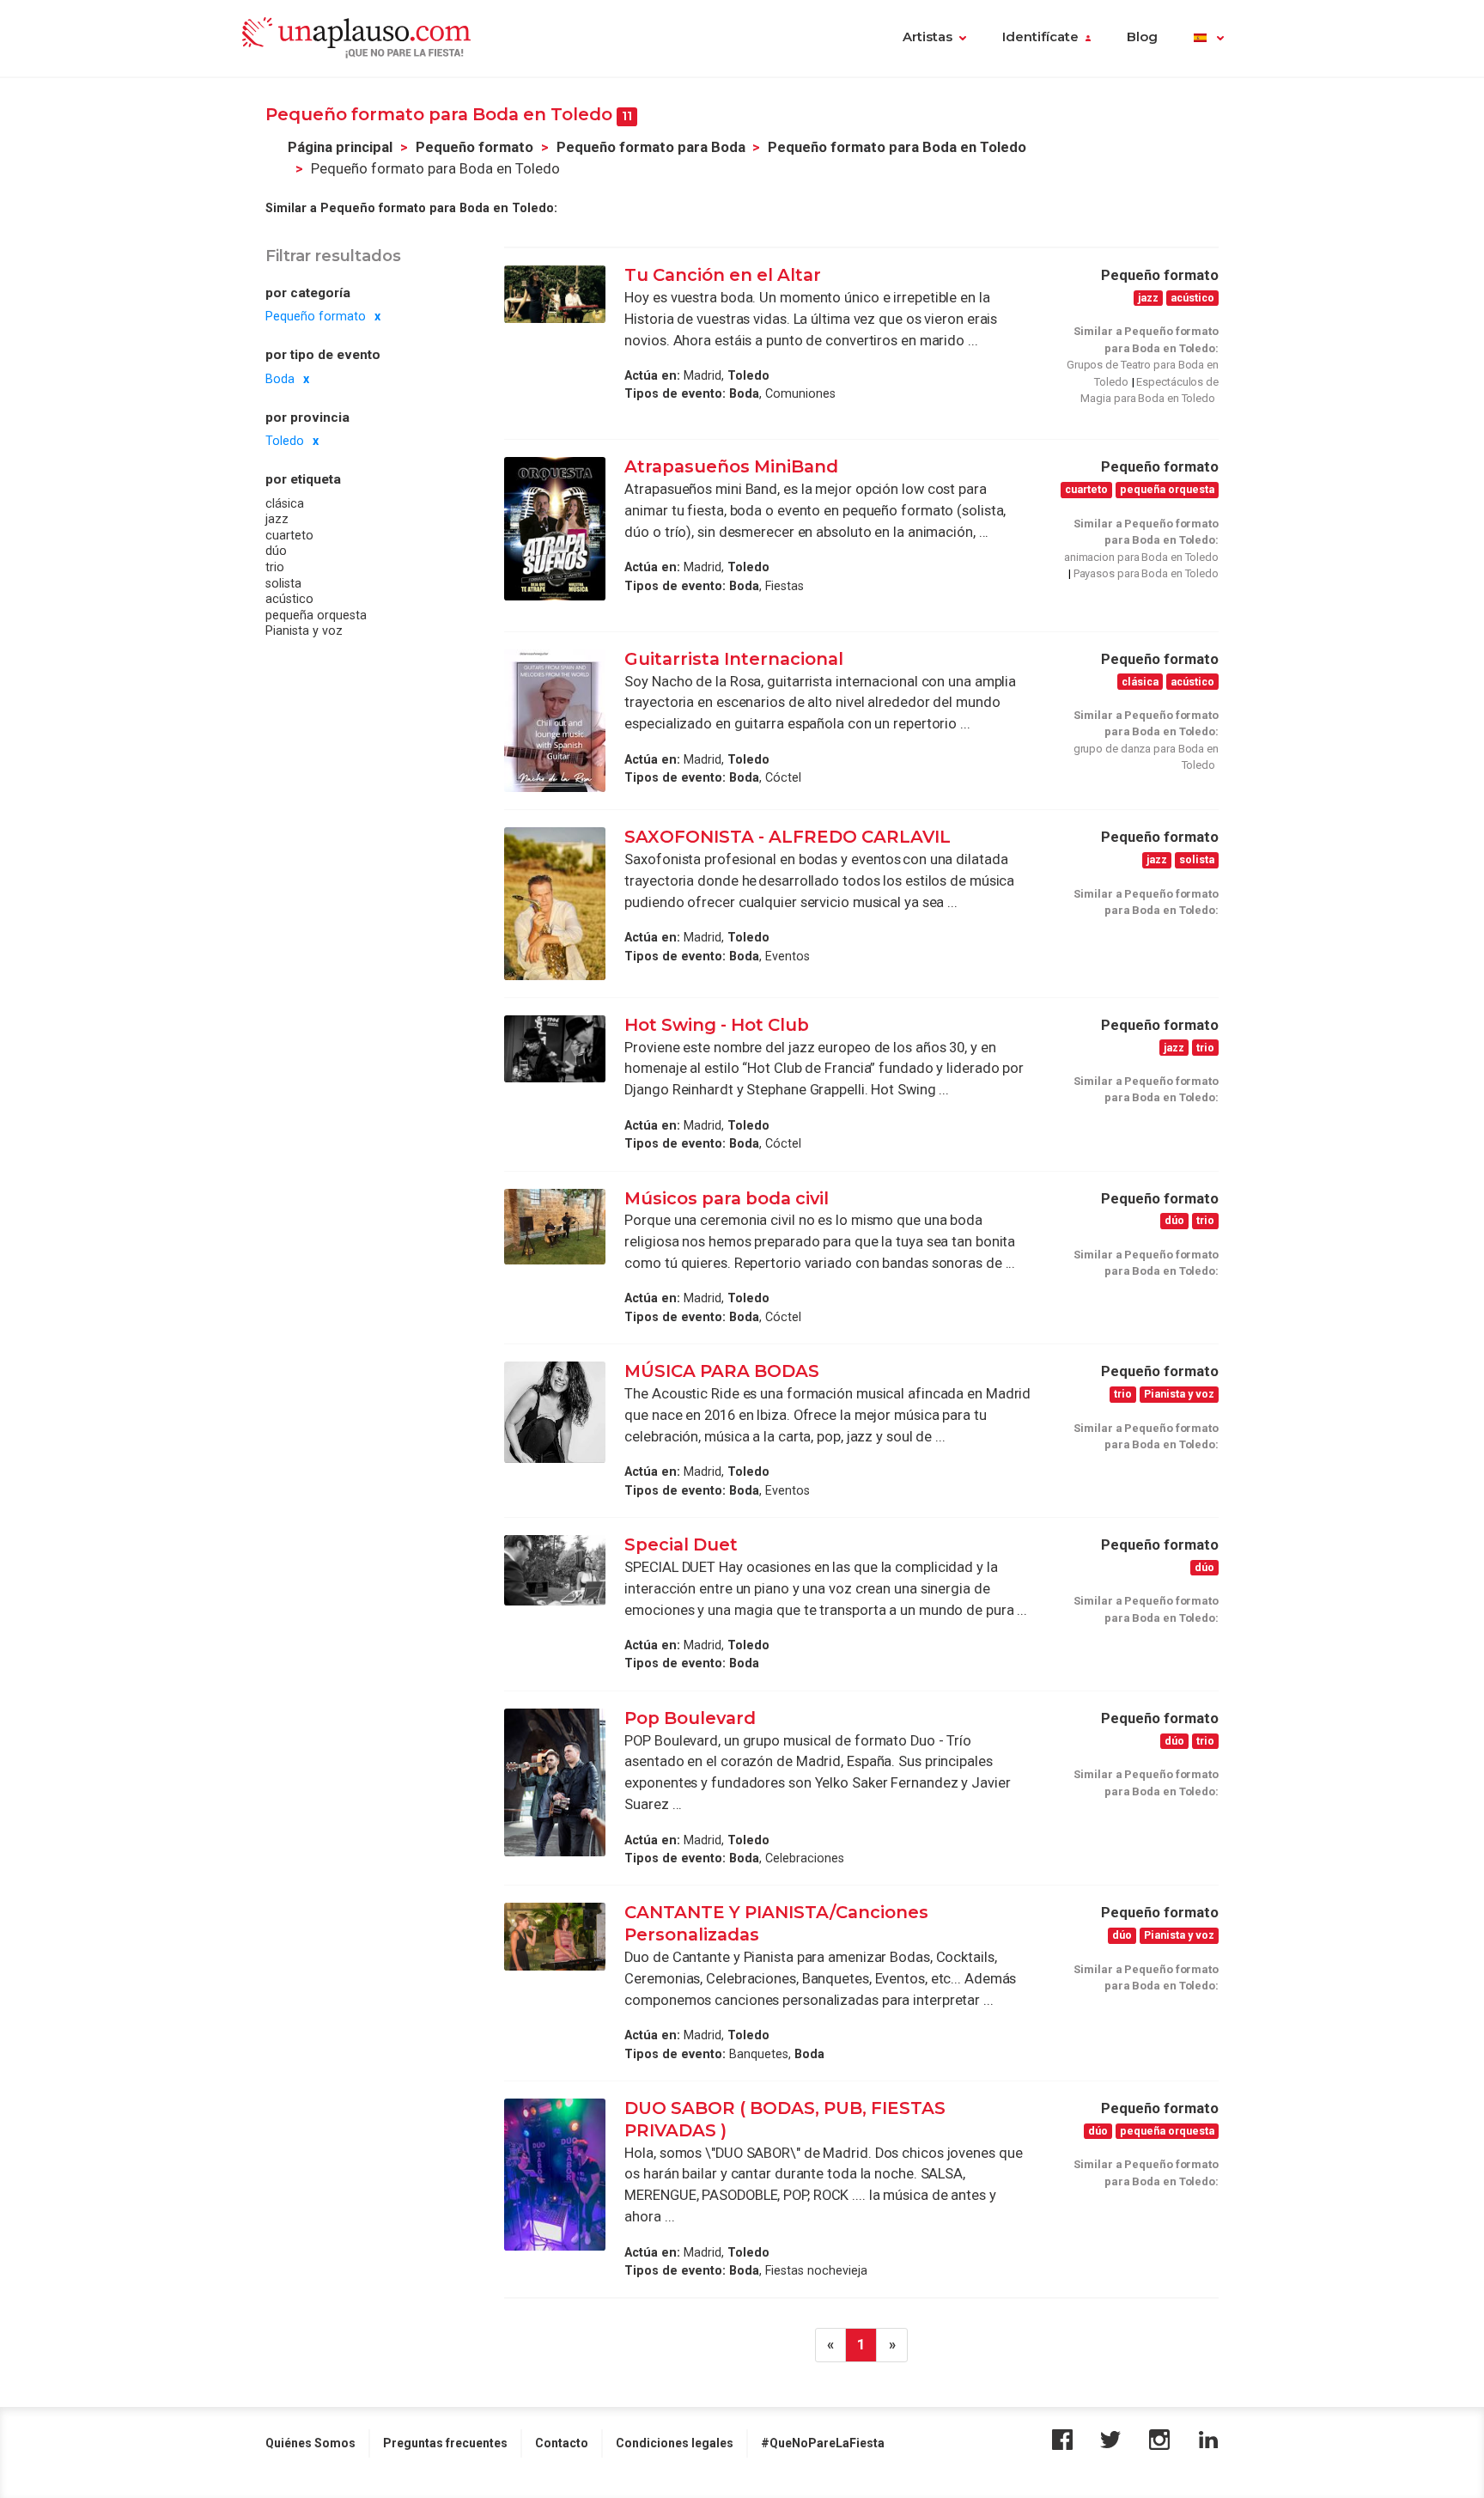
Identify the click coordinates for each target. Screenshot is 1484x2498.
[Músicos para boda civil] (555, 1227)
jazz (277, 519)
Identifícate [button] (1040, 37)
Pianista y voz (304, 631)
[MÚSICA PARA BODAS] (555, 1412)
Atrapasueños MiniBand (733, 466)
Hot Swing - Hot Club (717, 1025)
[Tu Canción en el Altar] (555, 294)
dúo (276, 551)
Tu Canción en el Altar (723, 275)
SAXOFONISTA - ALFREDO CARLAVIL (788, 837)
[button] (1209, 39)
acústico (289, 599)
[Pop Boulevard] (555, 1782)
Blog (1142, 37)
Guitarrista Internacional (736, 659)
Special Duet (681, 1544)
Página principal (340, 147)
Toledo (285, 441)
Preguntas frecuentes (445, 2443)
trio (275, 567)
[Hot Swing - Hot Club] (555, 1049)
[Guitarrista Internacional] (555, 721)
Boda (280, 379)
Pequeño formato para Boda (651, 147)
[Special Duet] (555, 1570)
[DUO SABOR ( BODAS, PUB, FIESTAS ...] (555, 2175)
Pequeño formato (474, 147)
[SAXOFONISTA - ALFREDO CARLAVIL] (555, 903)
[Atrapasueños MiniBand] (555, 529)
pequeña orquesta (316, 615)
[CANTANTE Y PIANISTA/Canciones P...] (555, 1937)
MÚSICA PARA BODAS (722, 1371)
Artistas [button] (927, 37)
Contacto (562, 2443)
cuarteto (289, 535)
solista (283, 583)
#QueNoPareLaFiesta (823, 2443)
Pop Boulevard (692, 1718)
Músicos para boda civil (727, 1198)
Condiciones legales (675, 2443)
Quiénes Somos (310, 2443)
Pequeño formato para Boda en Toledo (897, 147)
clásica (285, 503)
